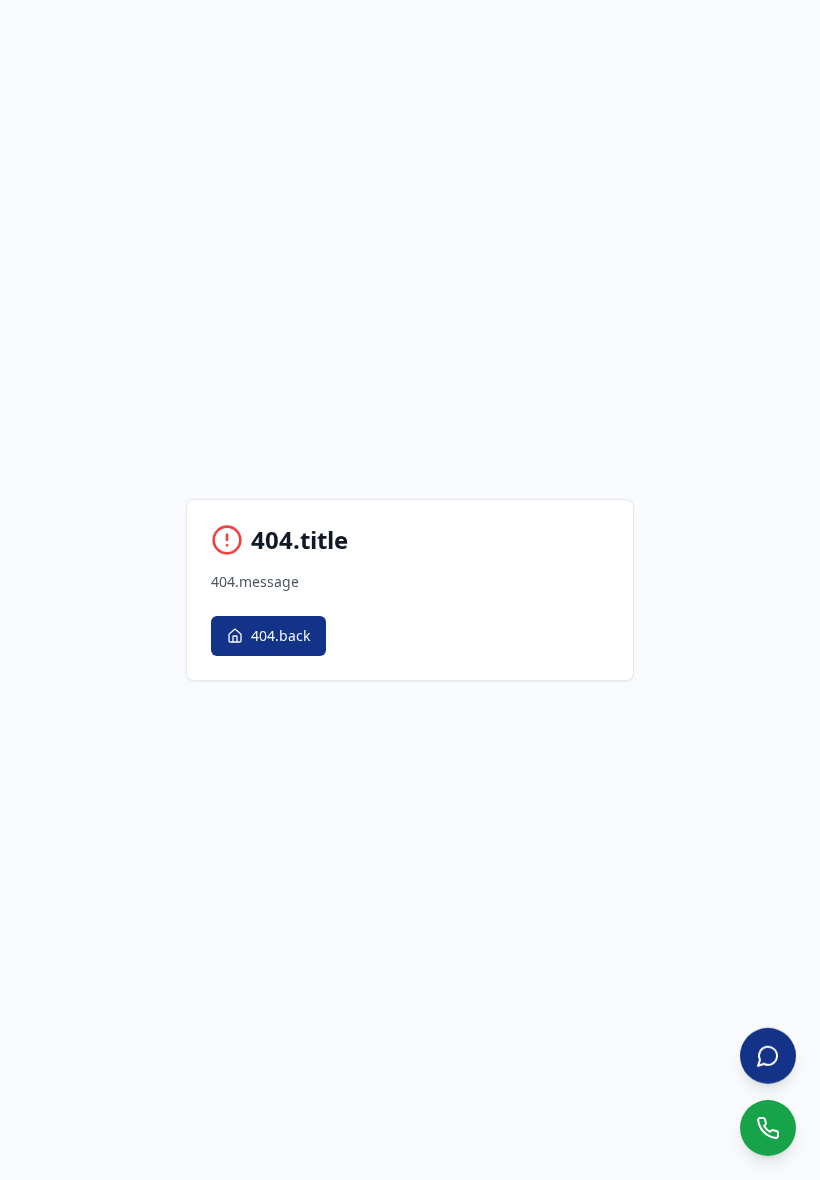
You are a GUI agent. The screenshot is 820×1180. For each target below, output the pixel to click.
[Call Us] (768, 1128)
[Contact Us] (768, 1056)
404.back (280, 635)
